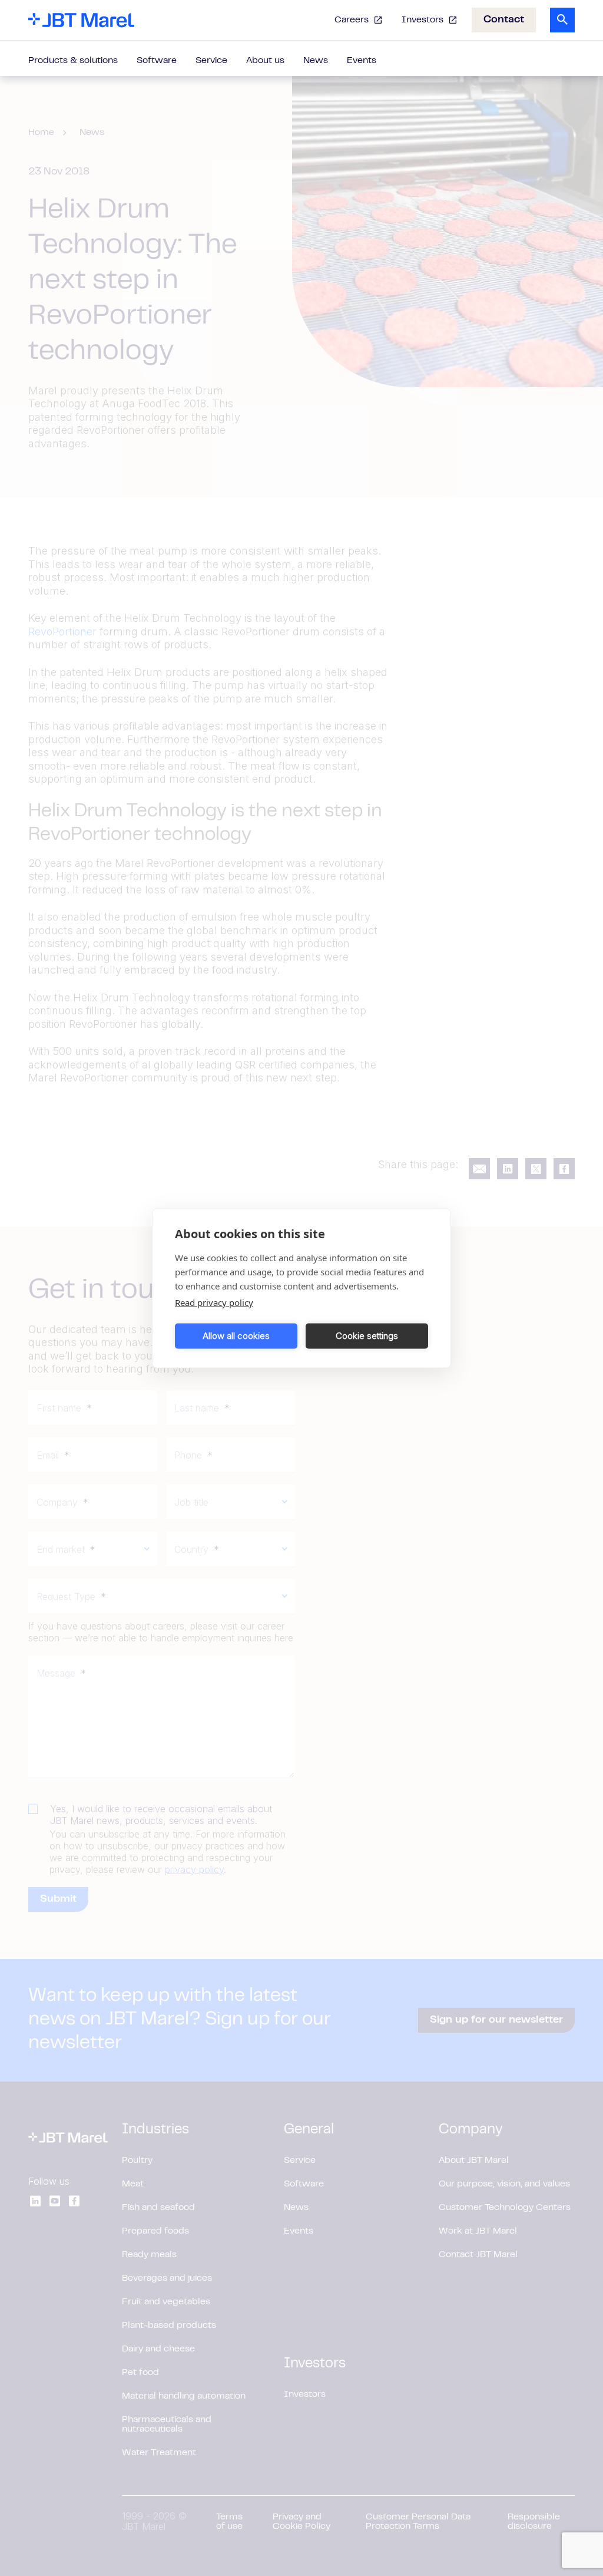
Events (362, 61)
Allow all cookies (236, 1336)
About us (265, 61)
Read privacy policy (214, 1302)
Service (211, 61)
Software (157, 61)
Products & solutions (73, 61)
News (316, 61)
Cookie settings (367, 1336)
